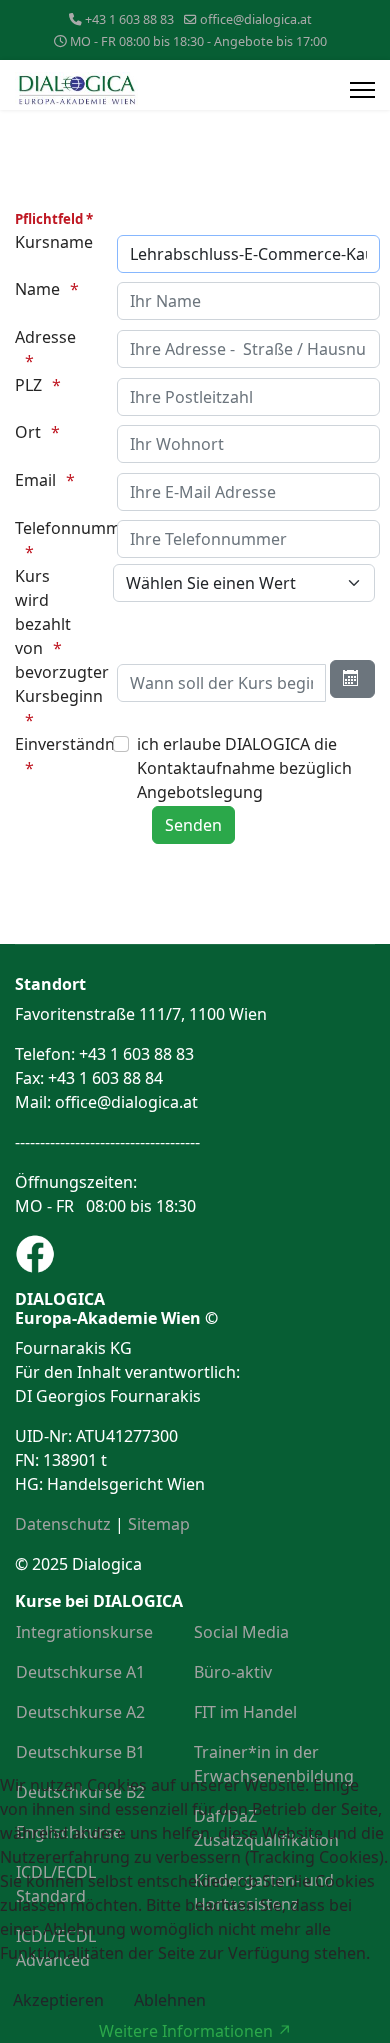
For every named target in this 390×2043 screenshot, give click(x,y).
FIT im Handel (245, 1712)
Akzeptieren (58, 2000)
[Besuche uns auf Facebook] (195, 1254)
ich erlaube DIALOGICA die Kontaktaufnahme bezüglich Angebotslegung (244, 768)
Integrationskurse (84, 1632)
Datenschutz (63, 1524)
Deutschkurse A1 (80, 1672)
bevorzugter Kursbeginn (56, 684)
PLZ (28, 385)
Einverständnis (56, 744)
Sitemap (159, 1524)
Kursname (54, 242)
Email (35, 480)
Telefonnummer (56, 528)
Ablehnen (170, 2000)
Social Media (241, 1632)
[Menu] (362, 90)
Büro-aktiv (233, 1672)
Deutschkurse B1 (80, 1752)
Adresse (45, 337)
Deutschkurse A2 (80, 1712)
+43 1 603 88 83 (129, 19)
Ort (28, 432)
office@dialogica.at (256, 19)
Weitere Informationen (186, 2031)
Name (37, 289)
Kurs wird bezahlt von (43, 612)
